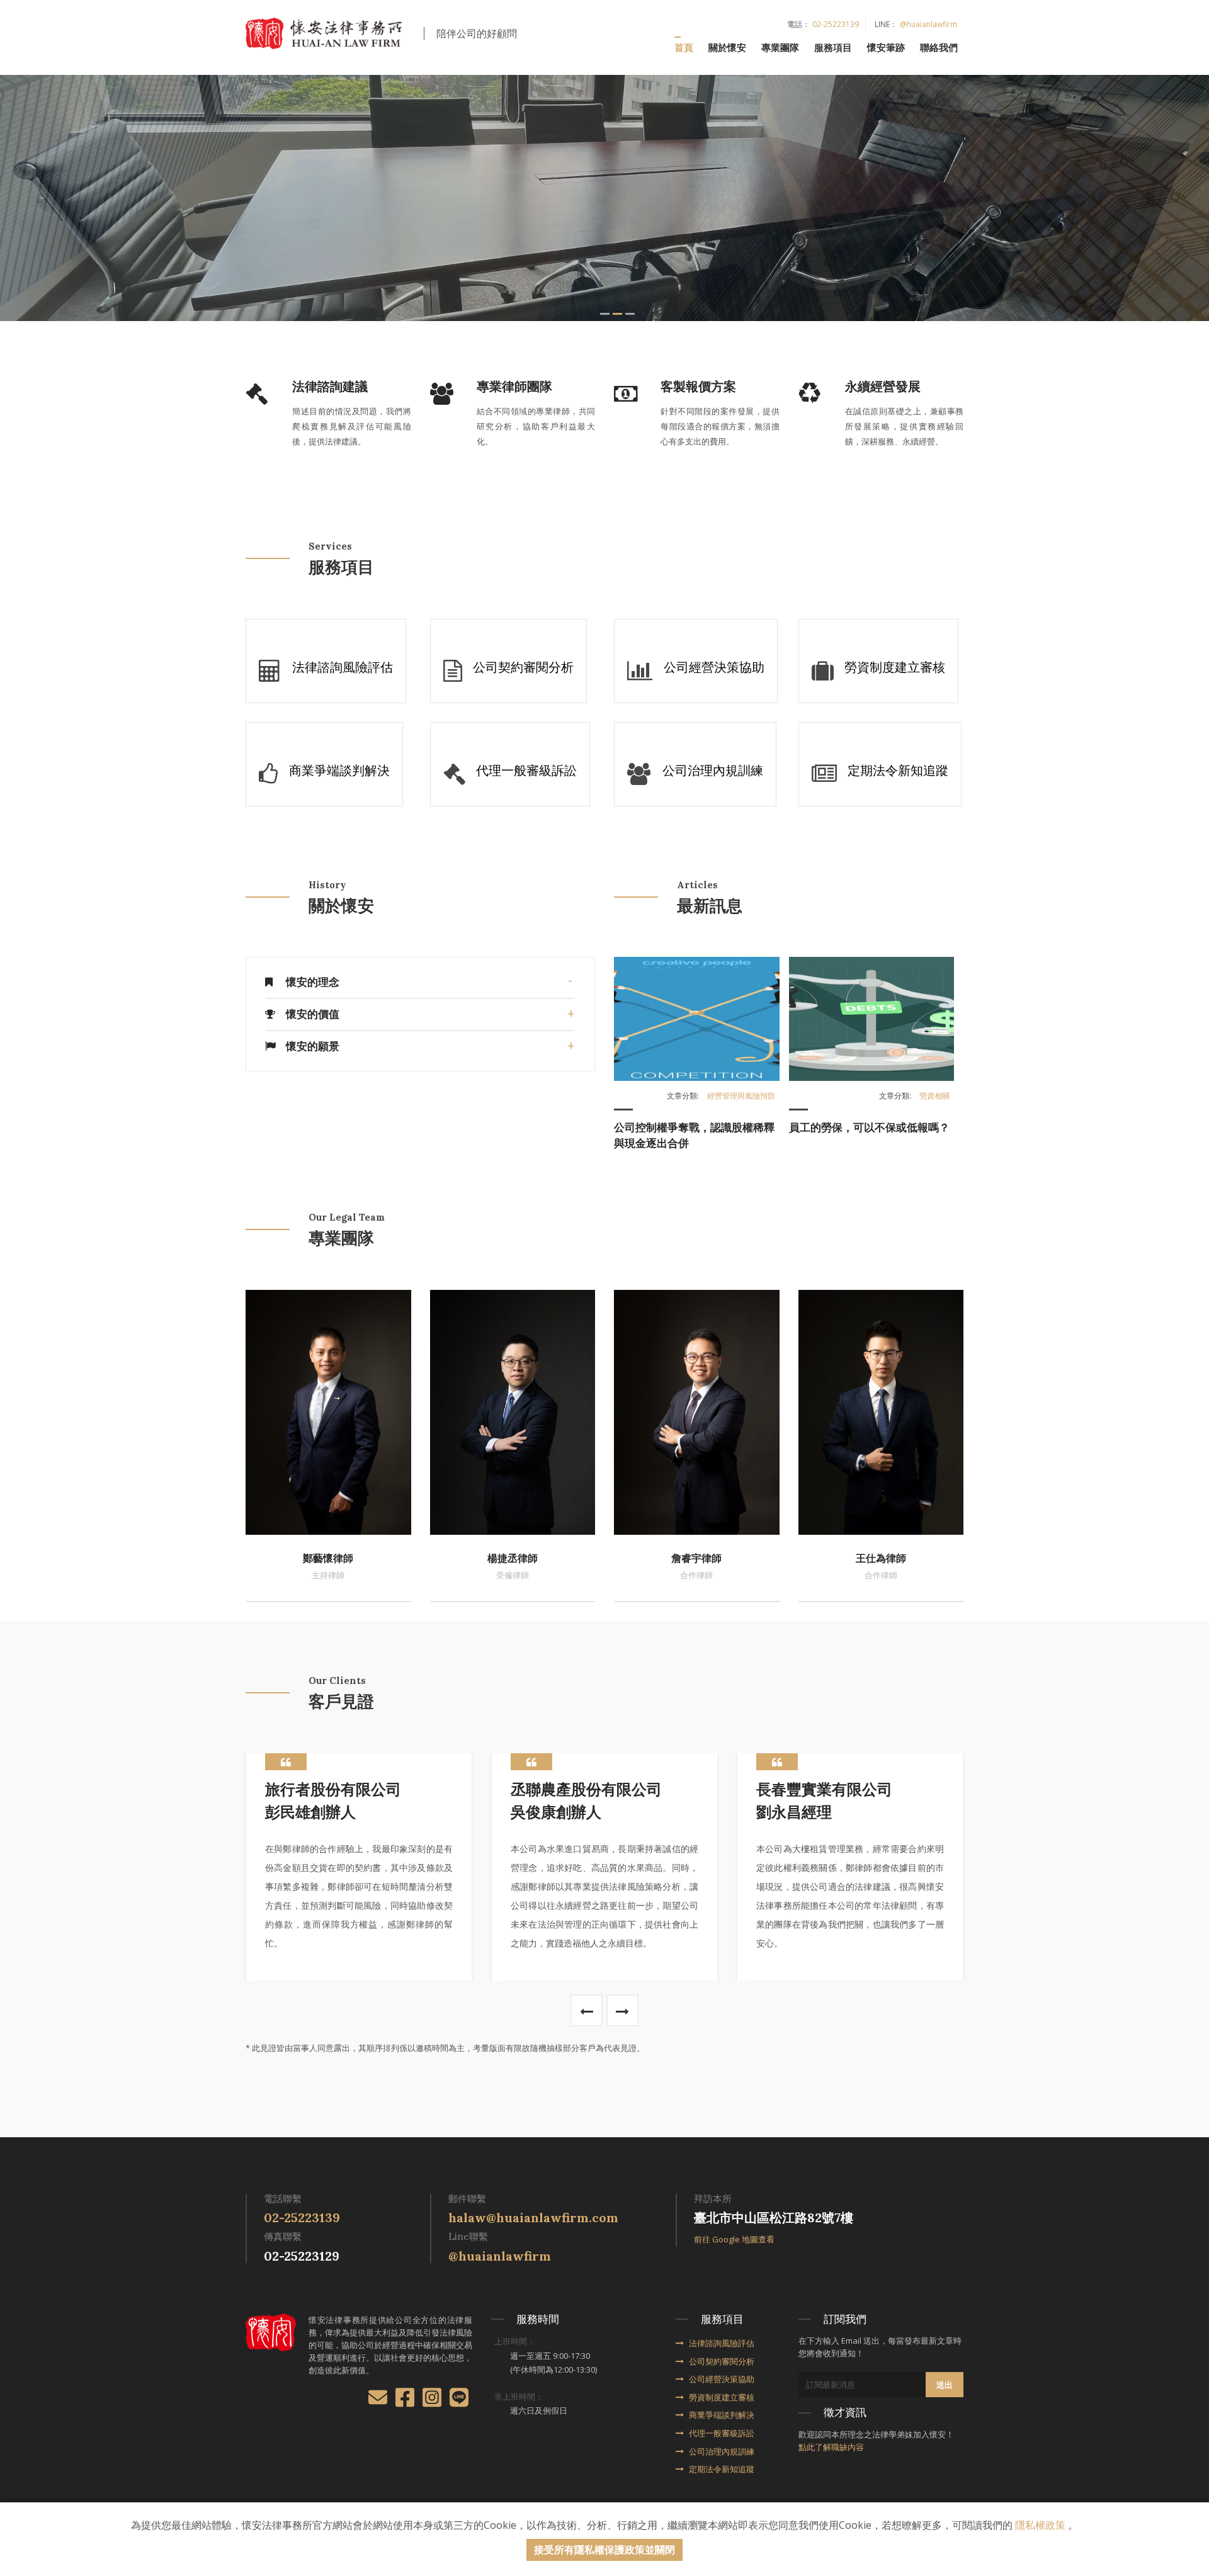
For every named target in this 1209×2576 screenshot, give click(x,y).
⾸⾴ (684, 47)
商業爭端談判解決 (722, 2415)
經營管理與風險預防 (741, 1096)
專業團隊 (780, 47)
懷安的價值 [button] (313, 1014)
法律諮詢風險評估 (722, 2343)
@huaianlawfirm (928, 24)
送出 (945, 2385)
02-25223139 (836, 24)
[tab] (420, 982)
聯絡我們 (939, 47)
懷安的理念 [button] (313, 982)
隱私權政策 (1040, 2525)
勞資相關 (934, 1096)
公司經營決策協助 (722, 2379)
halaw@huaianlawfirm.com (533, 2217)
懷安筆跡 (886, 47)
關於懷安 (727, 47)
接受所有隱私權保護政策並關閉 (604, 2550)
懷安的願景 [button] (313, 1046)
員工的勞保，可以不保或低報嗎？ (869, 1127)
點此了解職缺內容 (831, 2447)
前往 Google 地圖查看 (734, 2239)
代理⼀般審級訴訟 (722, 2433)
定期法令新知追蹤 (722, 2469)
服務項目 (833, 47)
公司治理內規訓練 (722, 2451)
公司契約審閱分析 (722, 2361)
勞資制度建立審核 (722, 2397)
